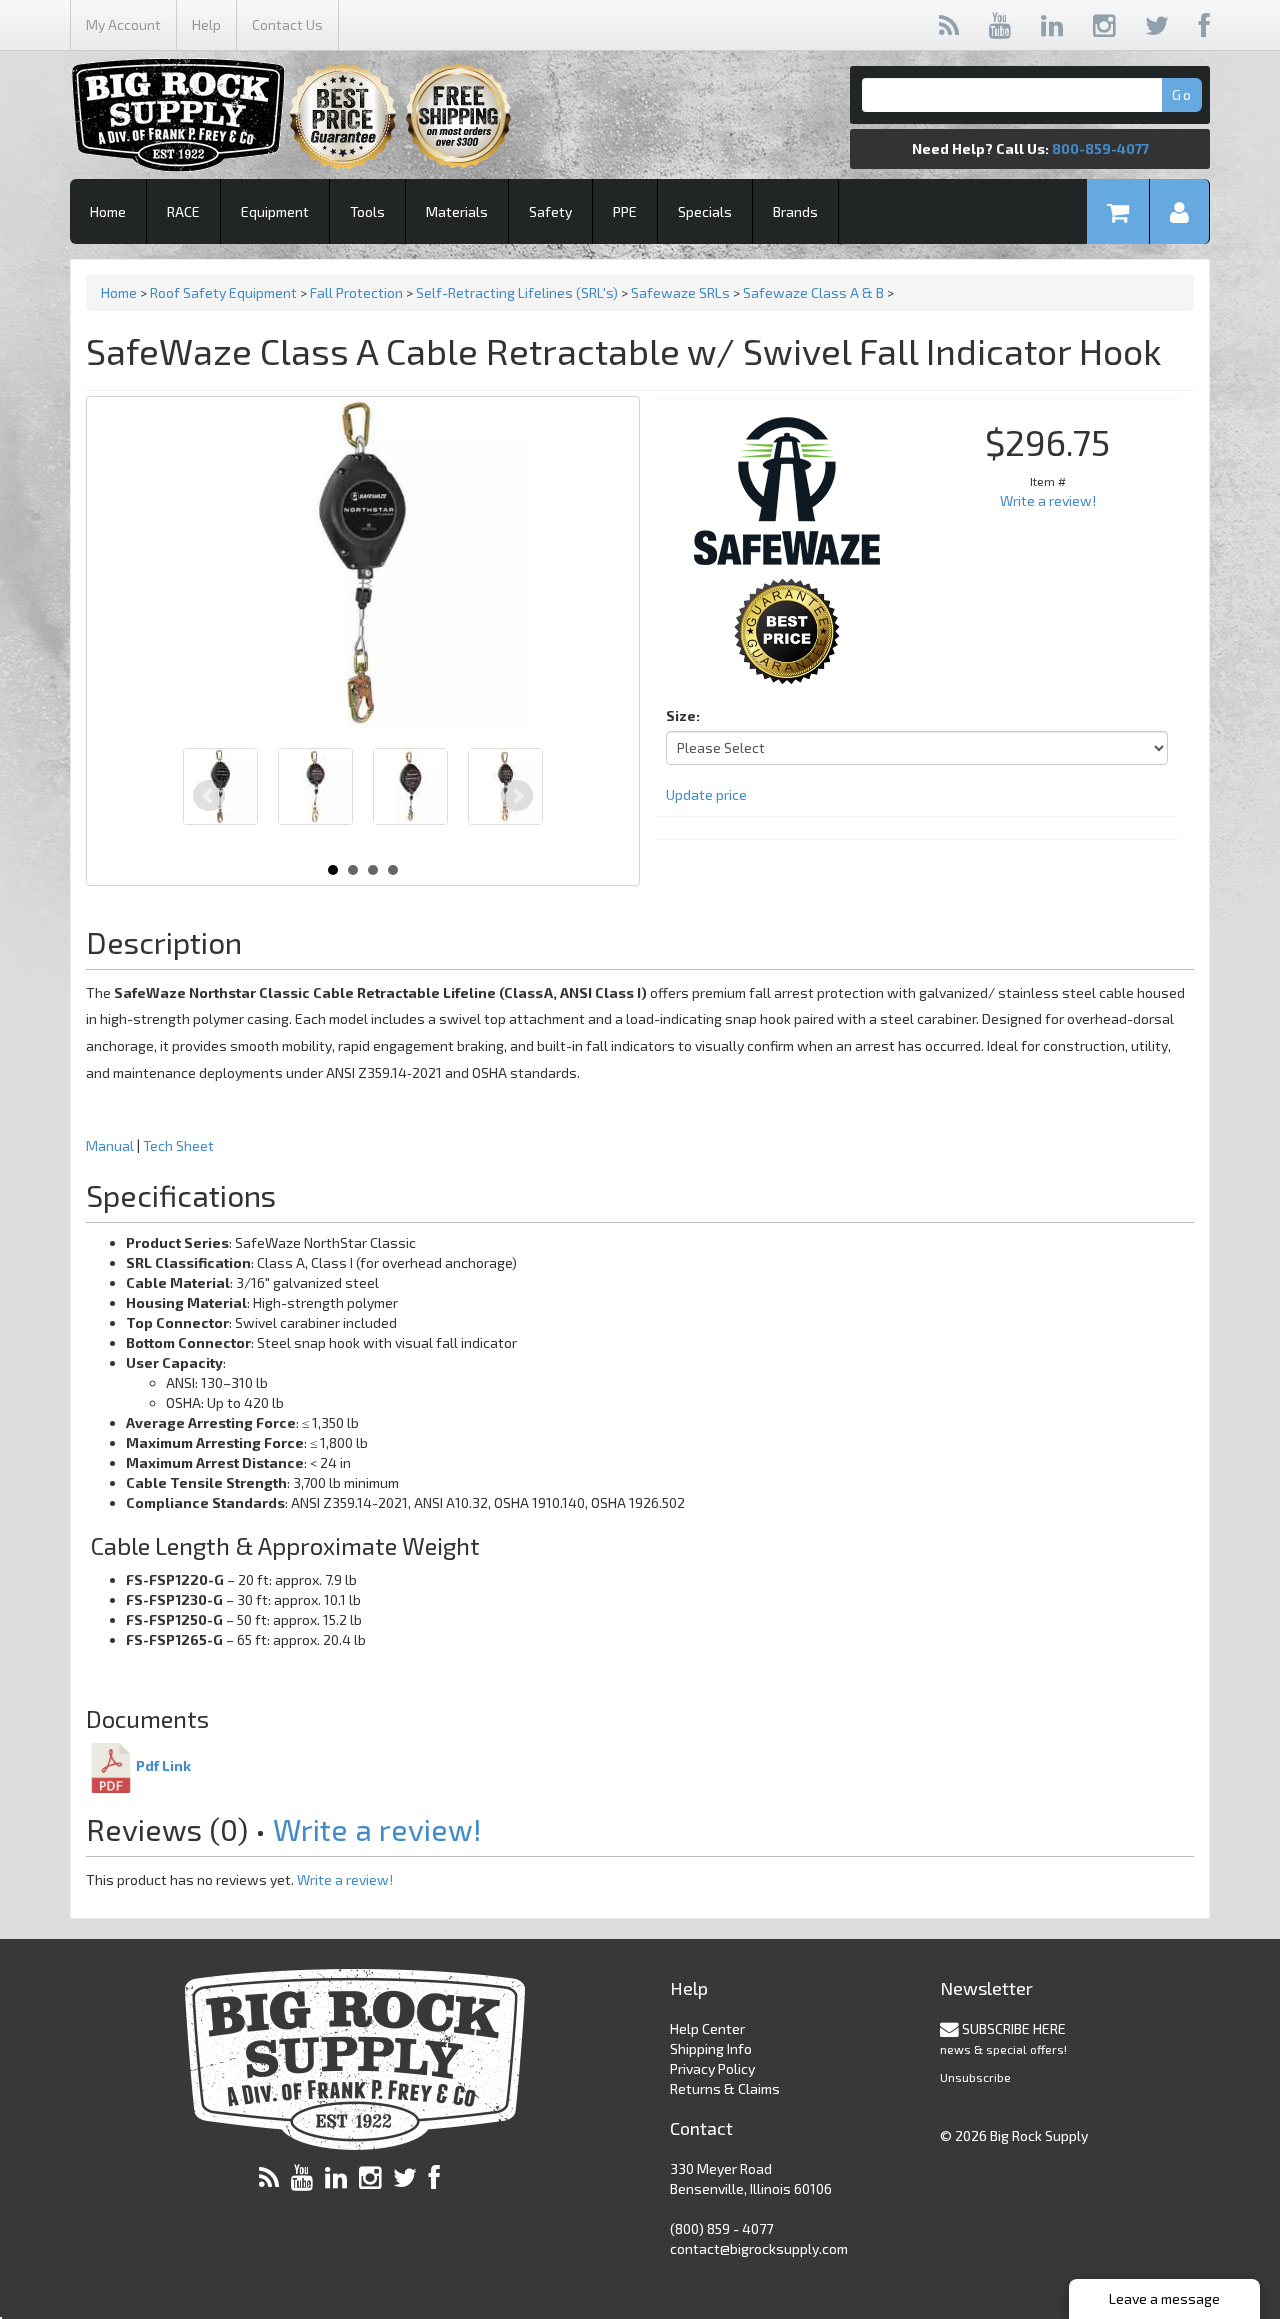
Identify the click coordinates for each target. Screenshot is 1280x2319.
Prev (209, 796)
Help (206, 24)
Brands (795, 211)
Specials (705, 211)
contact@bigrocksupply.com (759, 2248)
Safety (550, 211)
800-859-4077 (1100, 148)
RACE (183, 211)
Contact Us (287, 24)
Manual (111, 1145)
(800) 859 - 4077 (721, 2228)
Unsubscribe (975, 2077)
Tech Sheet (178, 1145)
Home (108, 211)
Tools (367, 211)
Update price (706, 794)
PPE (625, 211)
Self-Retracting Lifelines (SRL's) (517, 292)
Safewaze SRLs (680, 292)
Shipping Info (711, 2048)
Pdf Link (163, 1765)
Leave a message (1164, 2298)
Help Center (707, 2028)
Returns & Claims (725, 2088)
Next (517, 796)
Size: (683, 715)
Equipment (275, 211)
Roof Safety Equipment (223, 292)
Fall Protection (356, 292)
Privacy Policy (712, 2068)
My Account (123, 24)
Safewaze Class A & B (813, 292)
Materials (457, 211)
